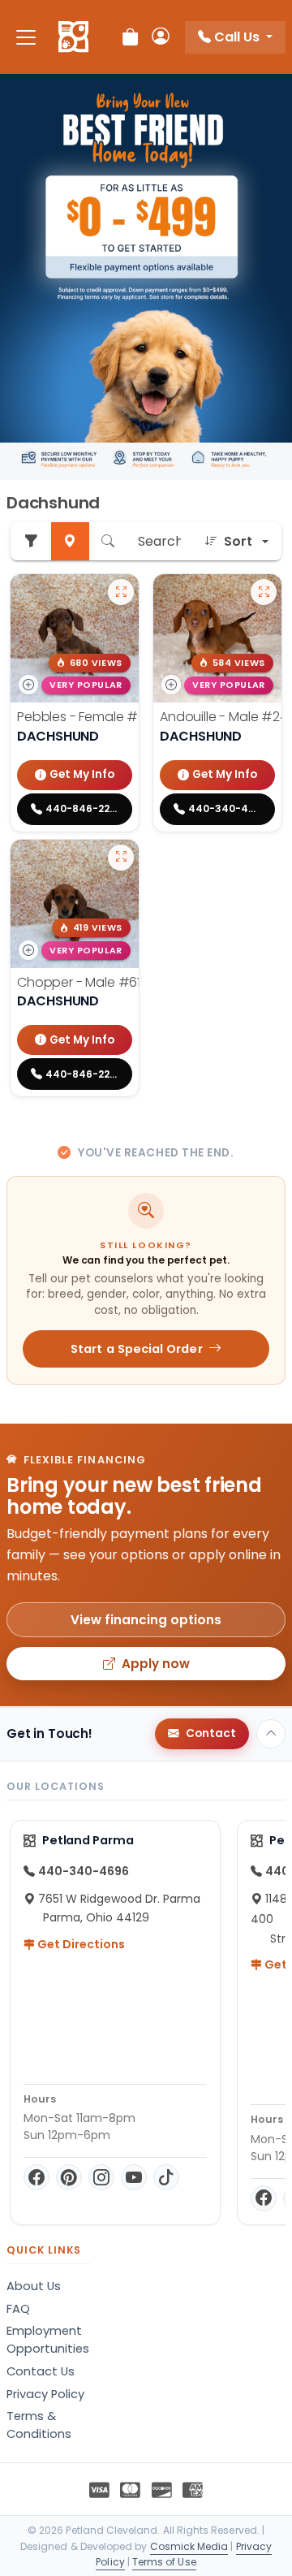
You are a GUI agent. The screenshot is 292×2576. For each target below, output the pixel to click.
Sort (238, 541)
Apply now (156, 1664)
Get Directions (80, 1944)
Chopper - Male (86, 982)
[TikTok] (166, 2177)
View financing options (146, 1620)
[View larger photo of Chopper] (121, 858)
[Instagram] (101, 2177)
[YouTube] (134, 2177)
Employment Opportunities (48, 2340)
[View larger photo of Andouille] (264, 592)
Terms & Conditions (39, 2425)
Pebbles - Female (91, 717)
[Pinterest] (69, 2177)
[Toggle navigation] (26, 37)
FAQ (18, 2309)
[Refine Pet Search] (31, 541)
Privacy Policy (45, 2394)
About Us (34, 2286)
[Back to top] (271, 1734)
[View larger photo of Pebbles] (121, 592)
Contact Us (41, 2371)
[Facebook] (36, 2177)
